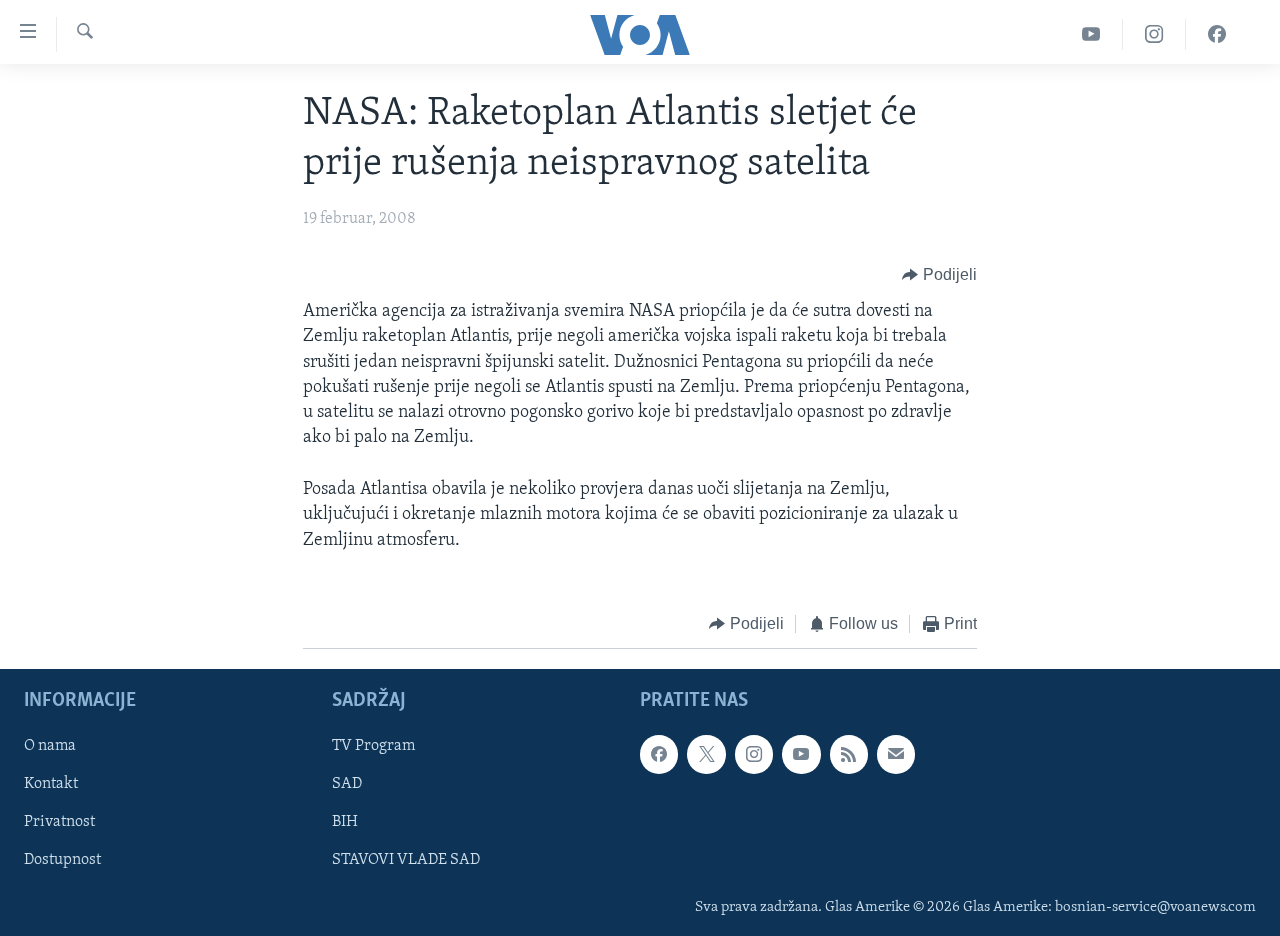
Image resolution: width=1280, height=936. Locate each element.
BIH (345, 823)
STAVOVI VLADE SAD (406, 861)
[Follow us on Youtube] (801, 755)
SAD (347, 785)
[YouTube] (1091, 34)
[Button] (939, 275)
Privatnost (59, 823)
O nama (50, 747)
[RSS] (849, 755)
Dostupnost (62, 861)
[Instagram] (1154, 34)
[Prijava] (896, 755)
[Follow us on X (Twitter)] (706, 755)
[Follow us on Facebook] (659, 755)
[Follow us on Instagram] (754, 755)
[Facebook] (1217, 34)
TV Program (373, 747)
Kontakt (51, 785)
